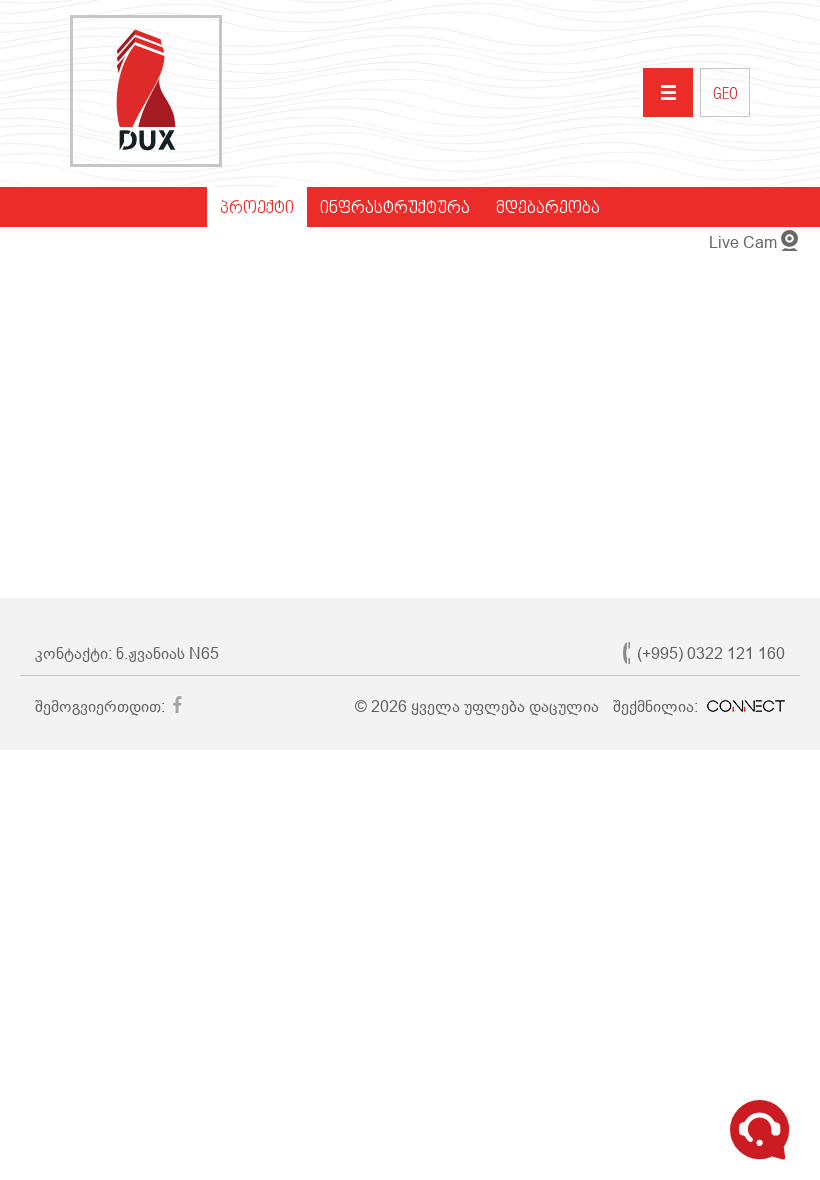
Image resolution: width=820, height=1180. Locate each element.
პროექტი (257, 209)
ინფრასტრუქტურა (395, 209)
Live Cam (743, 242)
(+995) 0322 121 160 (711, 653)
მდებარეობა (548, 209)
